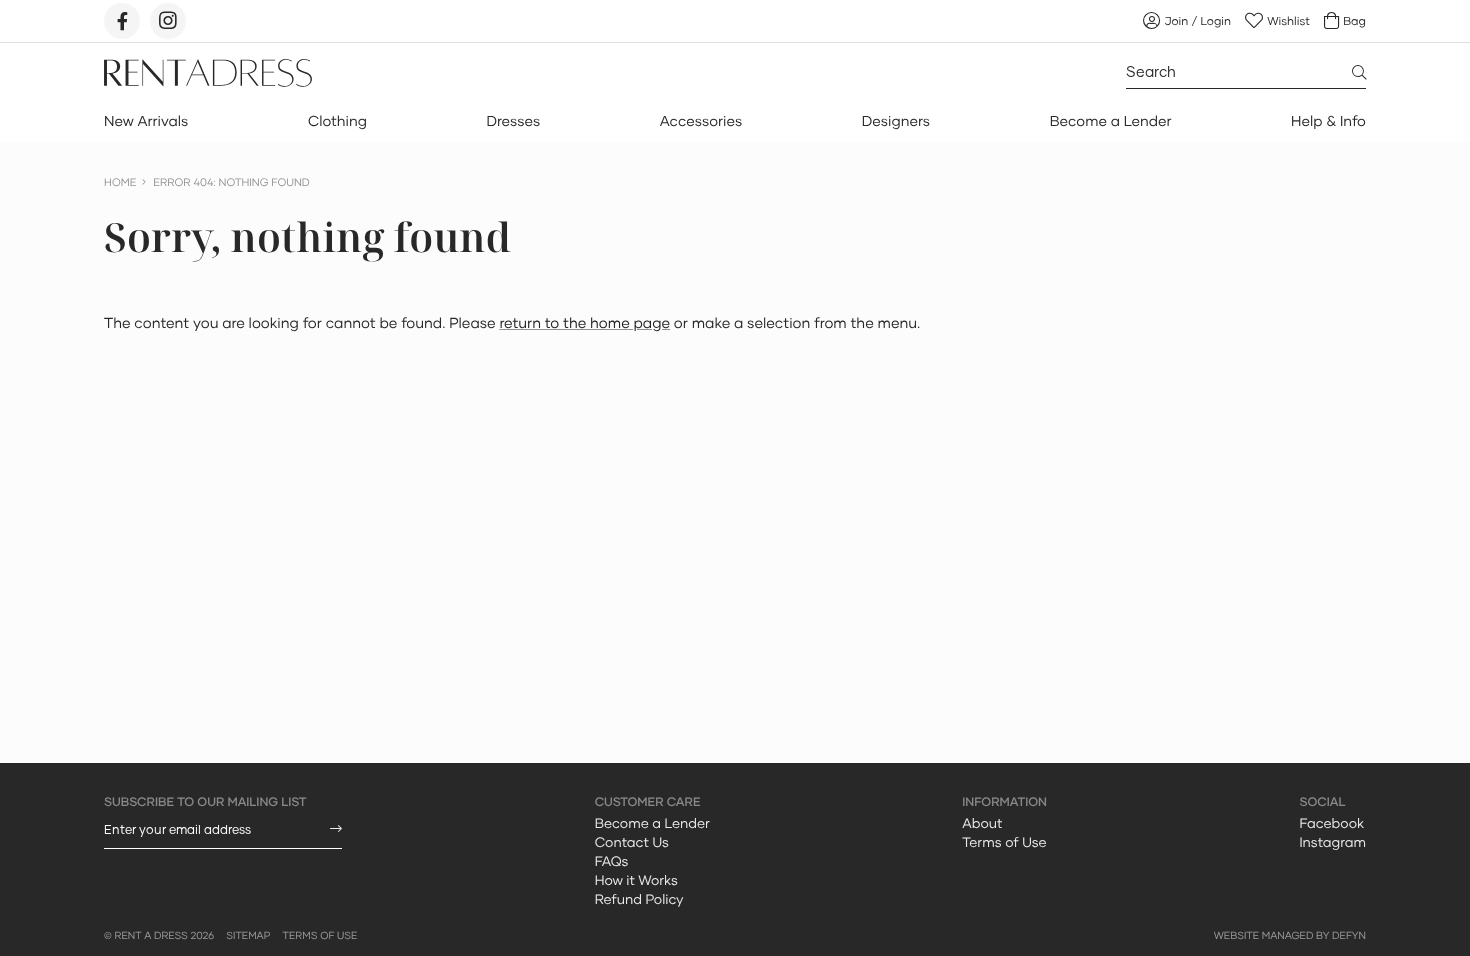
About (982, 823)
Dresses (513, 121)
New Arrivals (146, 121)
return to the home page (584, 323)
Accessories (701, 121)
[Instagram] (168, 21)
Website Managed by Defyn (1290, 936)
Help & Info (1328, 121)
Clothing (337, 121)
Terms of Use (1004, 842)
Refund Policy (639, 899)
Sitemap (248, 936)
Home (120, 182)
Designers (896, 121)
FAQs (612, 861)
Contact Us (632, 842)
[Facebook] (122, 21)
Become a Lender (1111, 121)
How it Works (636, 880)
